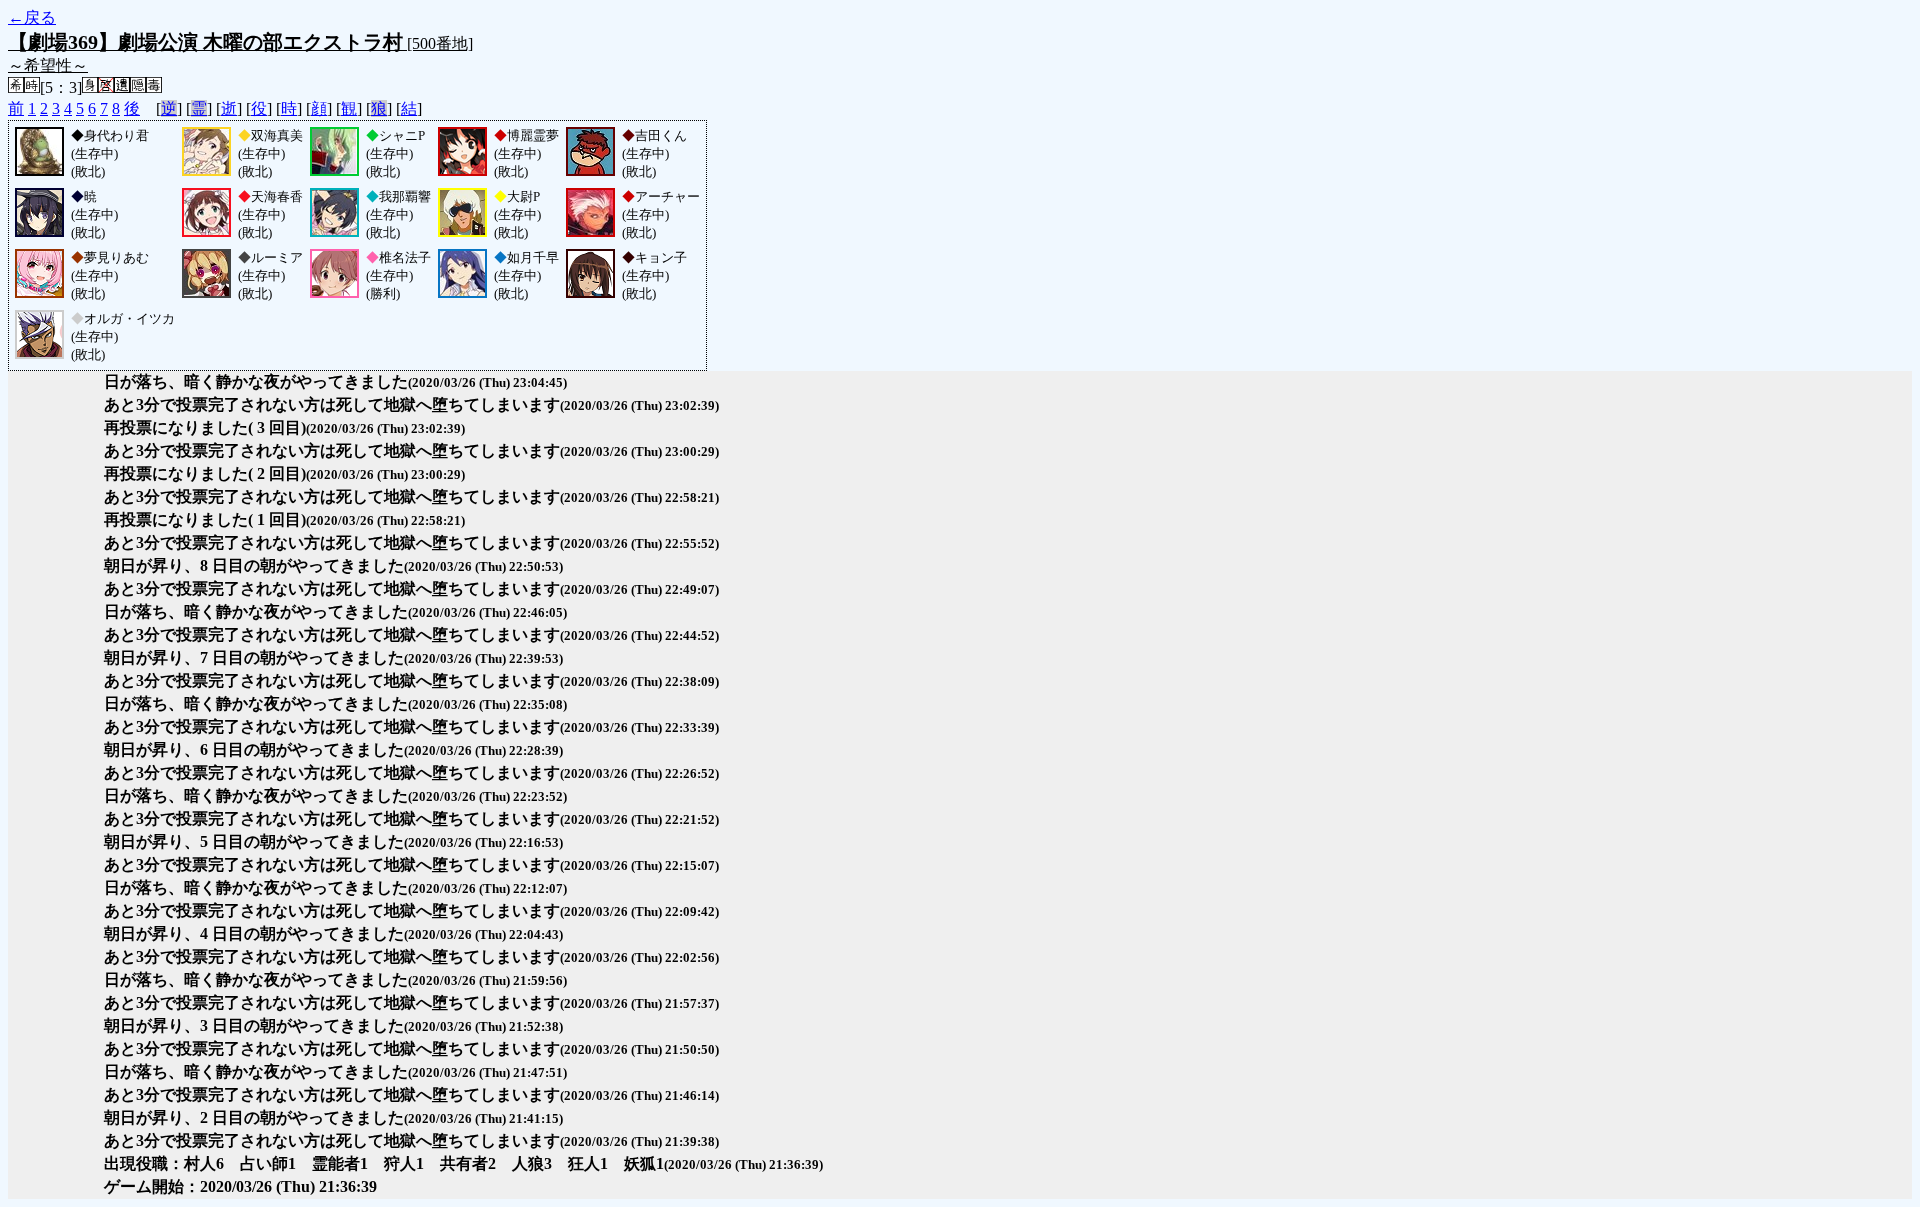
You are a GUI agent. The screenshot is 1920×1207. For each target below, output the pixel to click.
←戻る (32, 17)
